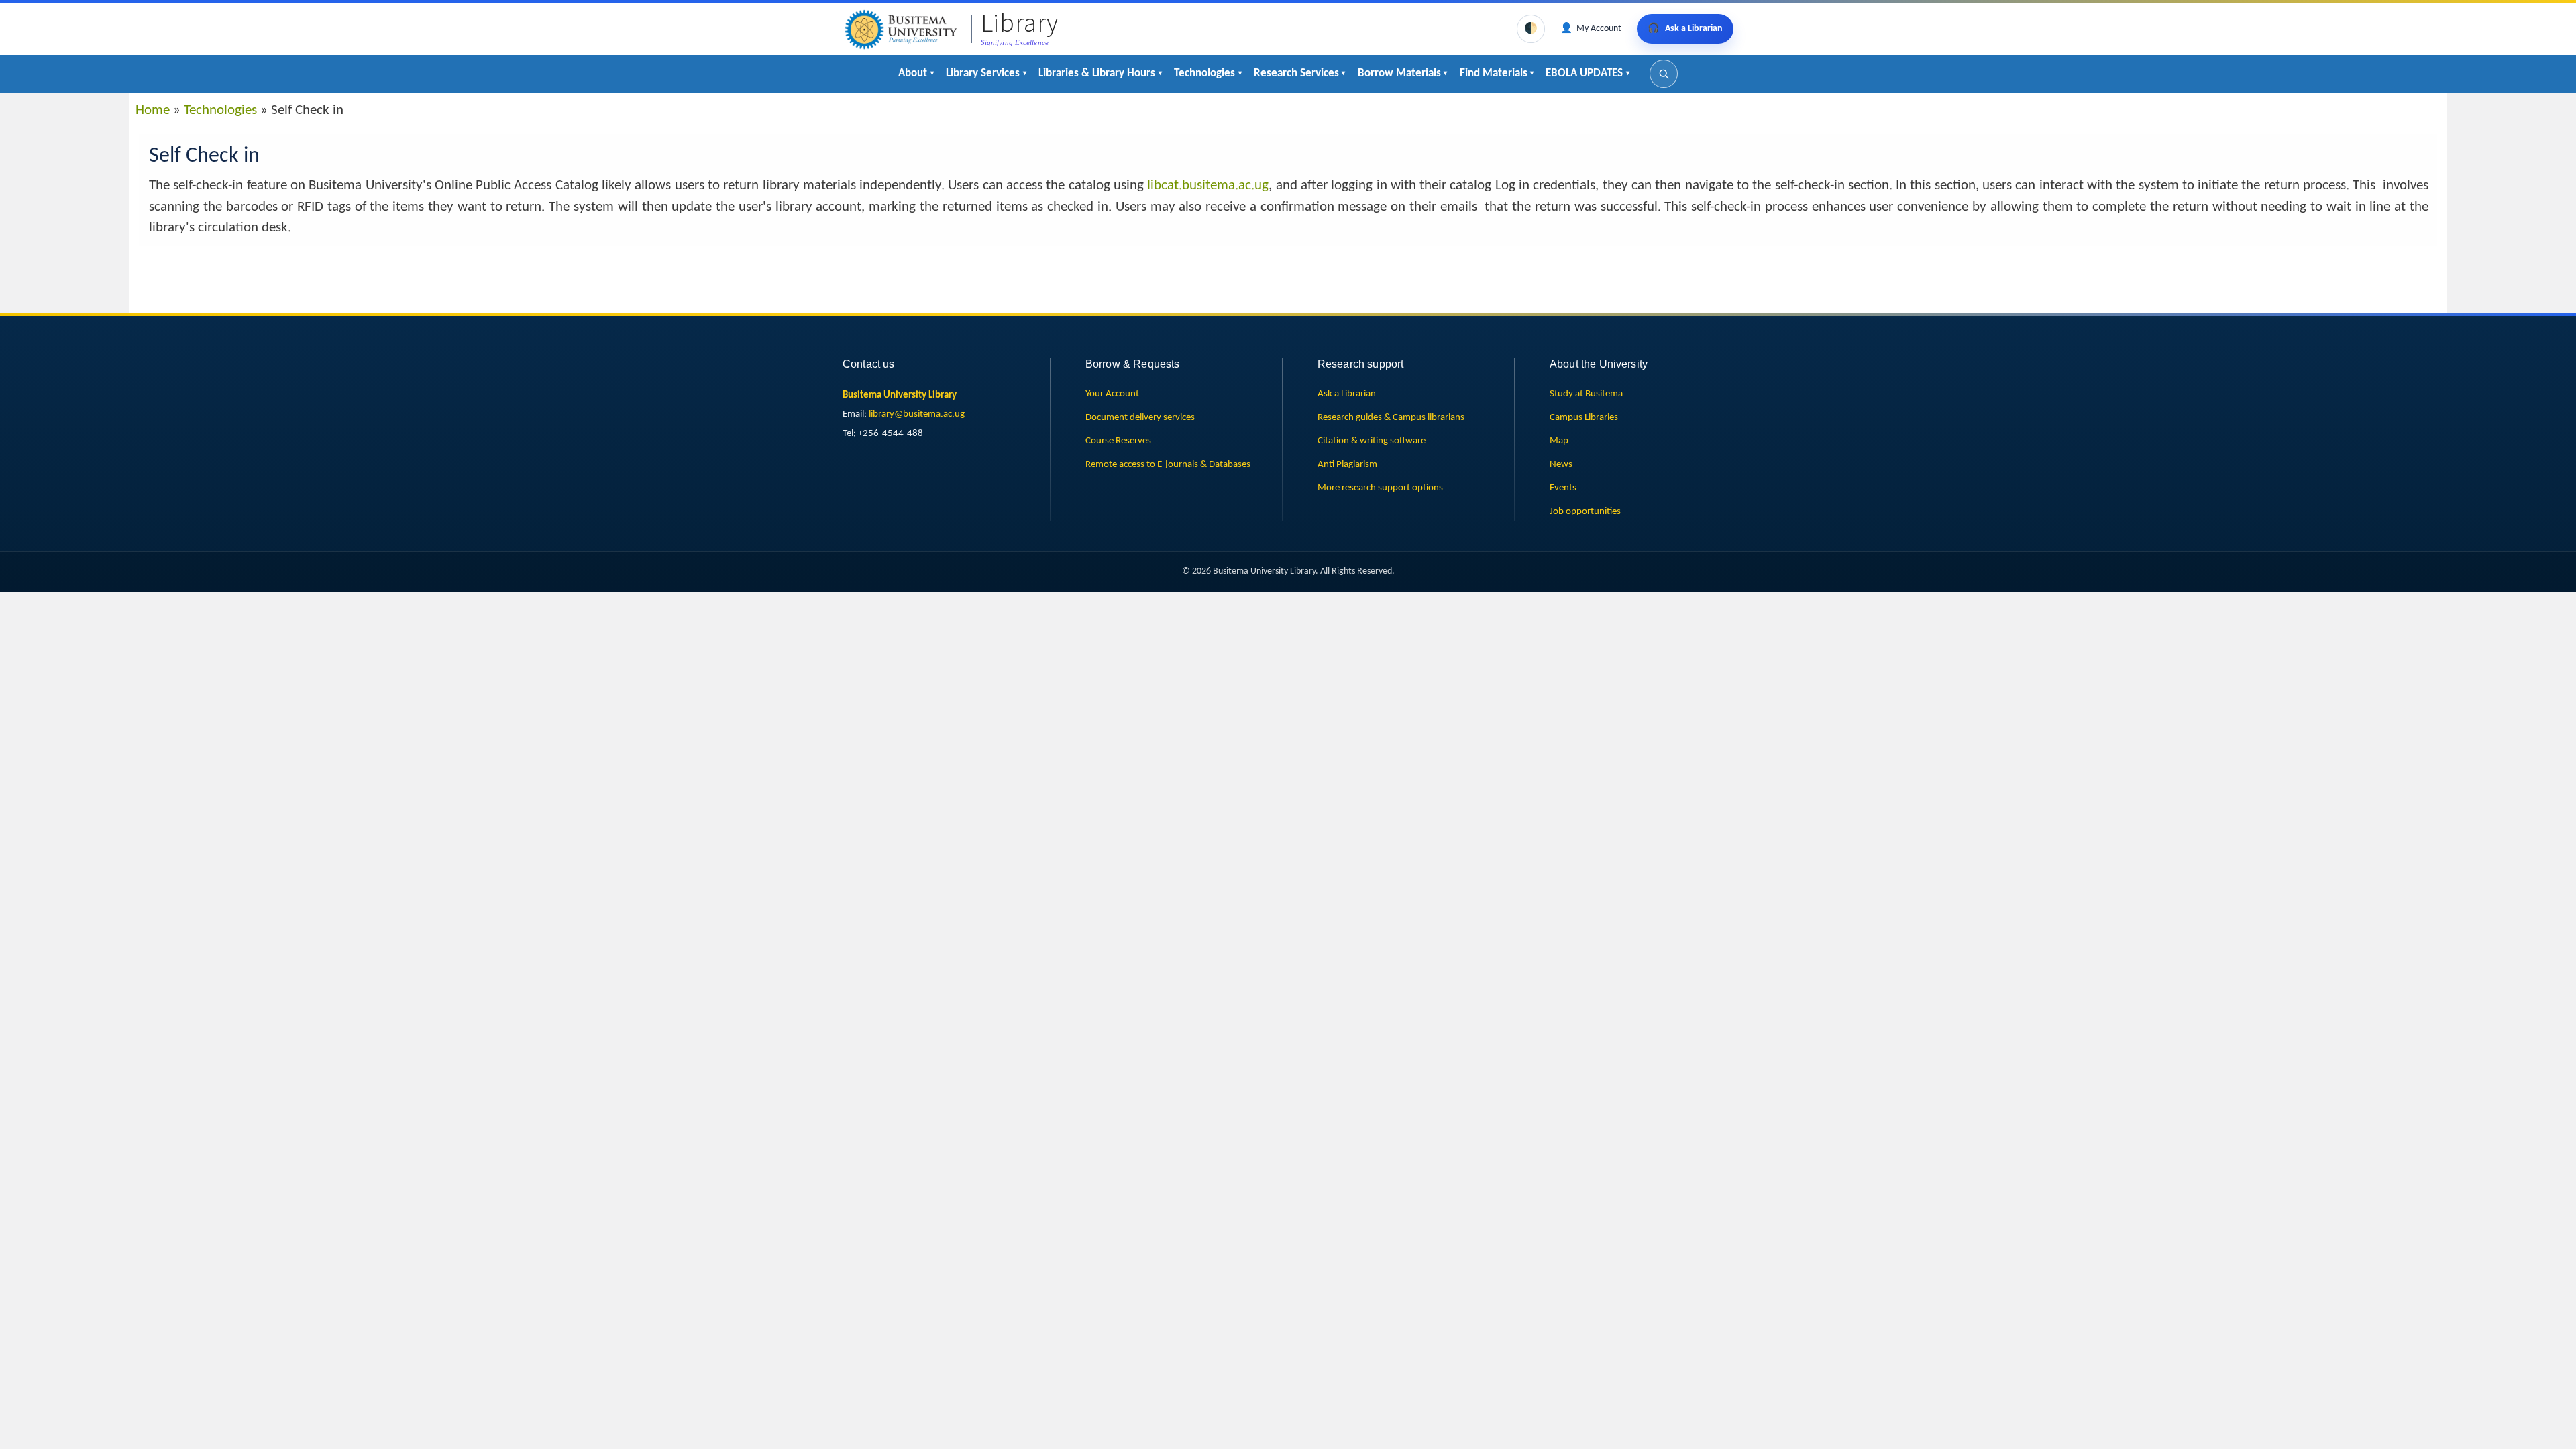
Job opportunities (1585, 511)
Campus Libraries (1584, 417)
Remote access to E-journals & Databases (1168, 464)
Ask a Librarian (1347, 394)
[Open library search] (1664, 74)
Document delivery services (1140, 417)
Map (1559, 441)
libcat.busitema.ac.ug (1208, 185)
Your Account (1112, 394)
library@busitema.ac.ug (917, 414)
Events (1563, 488)
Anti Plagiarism (1347, 464)
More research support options (1380, 488)
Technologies (220, 110)
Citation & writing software (1372, 441)
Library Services (983, 73)
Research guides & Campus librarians (1391, 417)
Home (153, 110)
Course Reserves (1118, 441)
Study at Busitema (1586, 394)
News (1561, 464)
